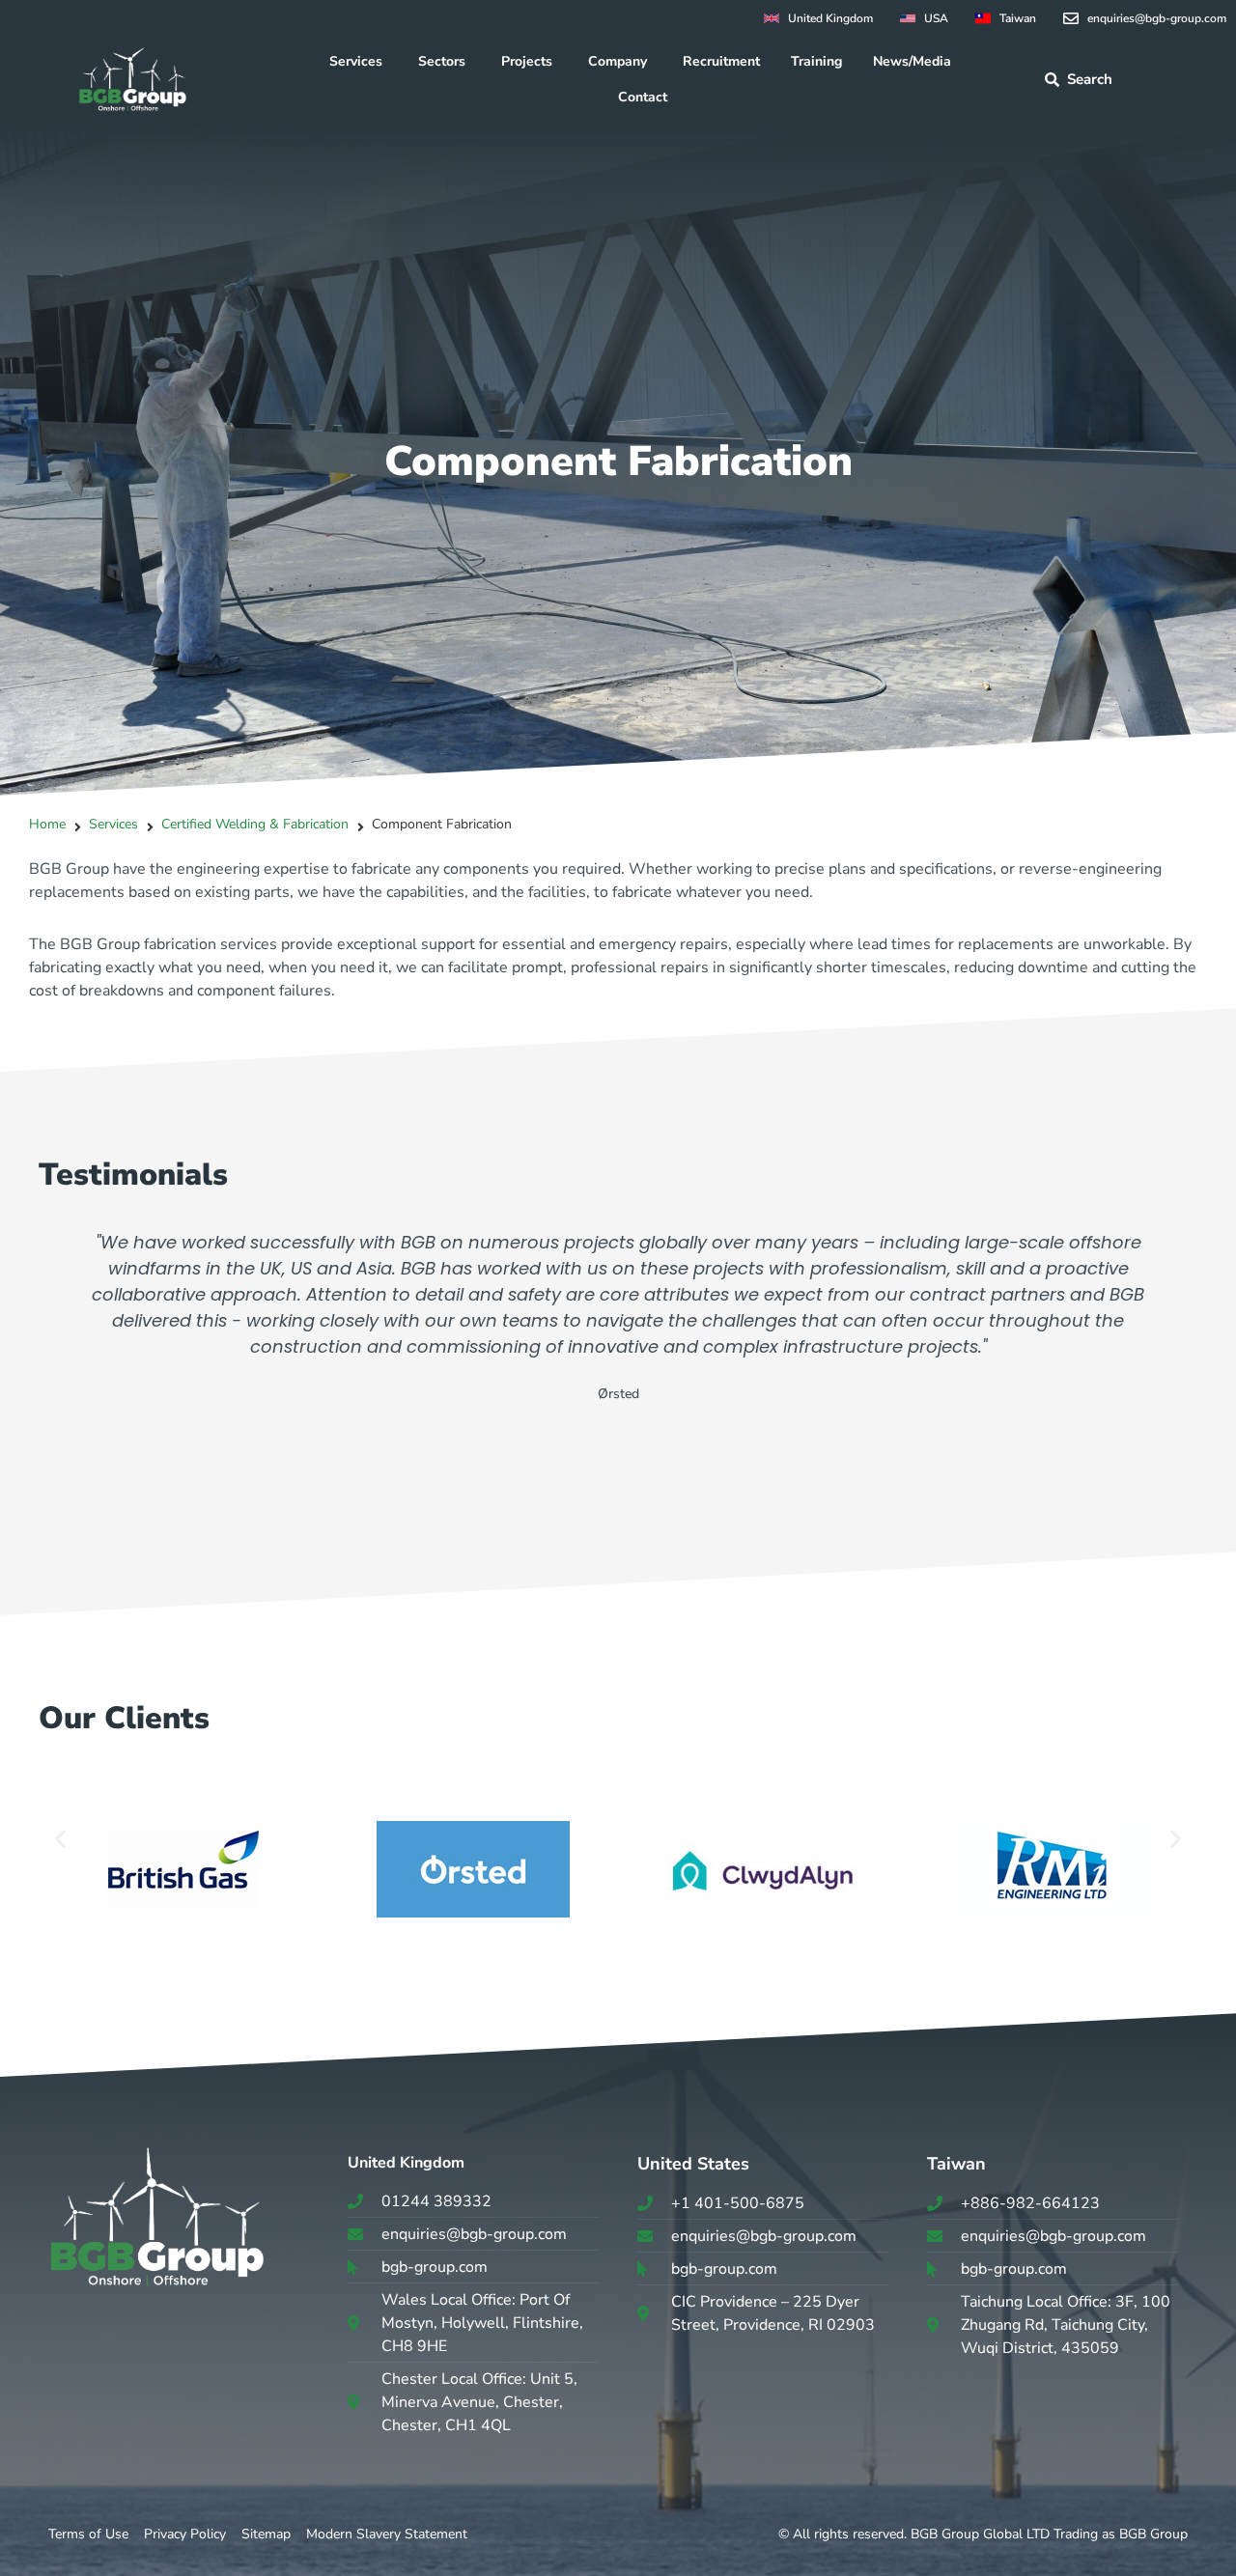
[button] (60, 1838)
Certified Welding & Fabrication (255, 824)
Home (47, 824)
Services (113, 824)
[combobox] (1127, 79)
